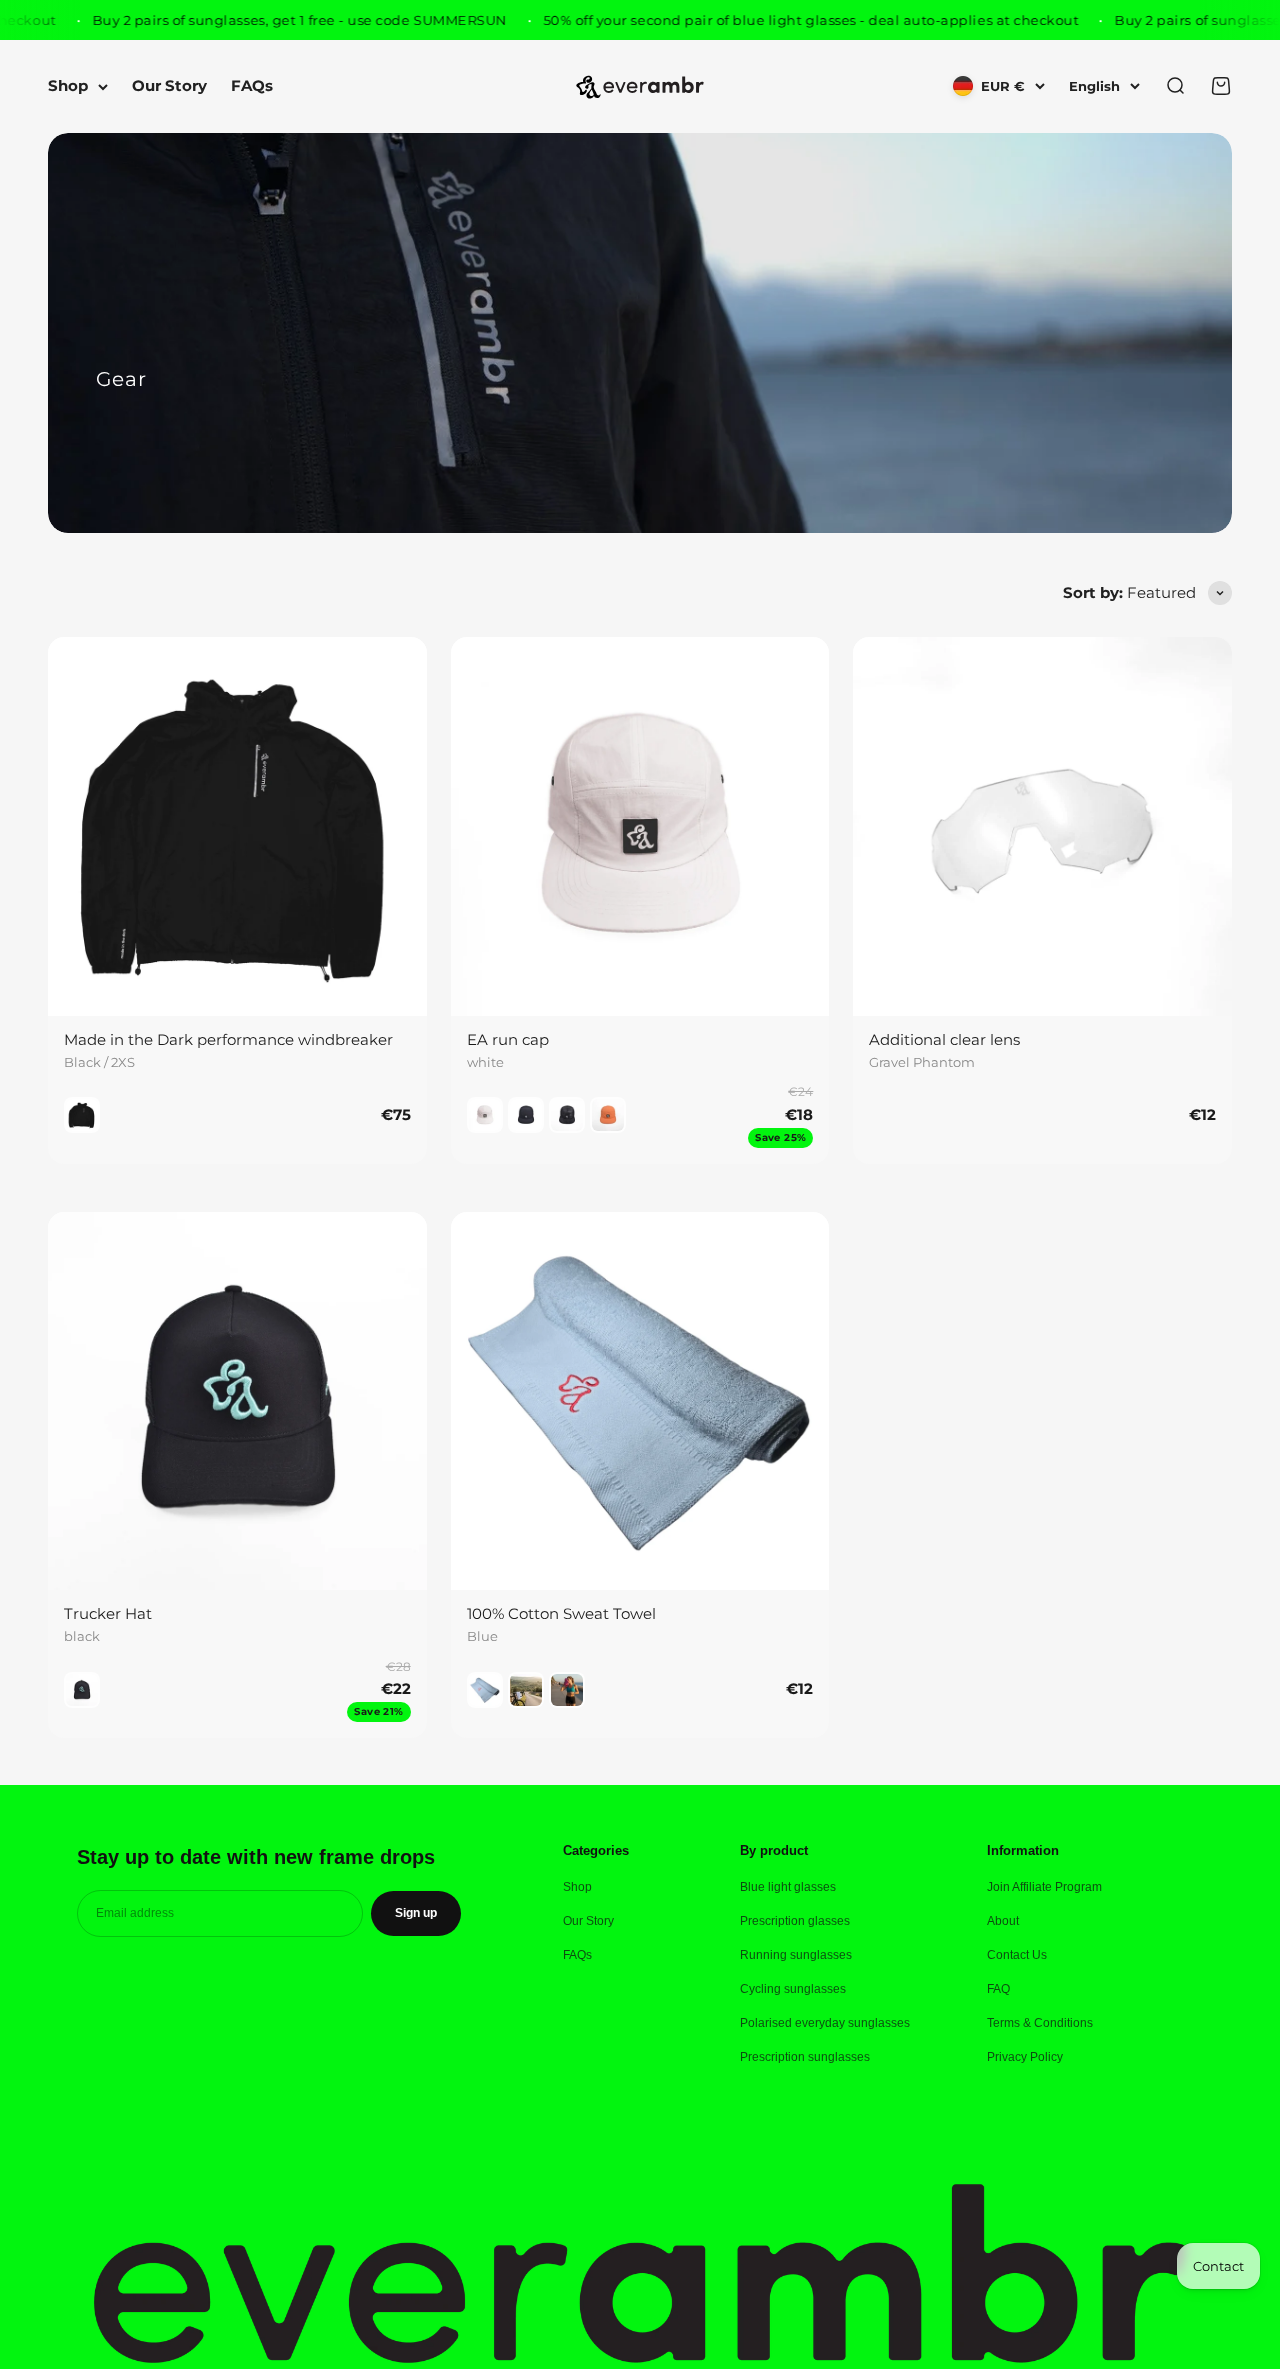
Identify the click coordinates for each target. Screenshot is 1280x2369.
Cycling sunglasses (793, 1989)
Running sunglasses (796, 1955)
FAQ (998, 1989)
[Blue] (485, 1690)
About (1003, 1921)
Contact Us (1017, 1955)
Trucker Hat (108, 1613)
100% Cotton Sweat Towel (561, 1613)
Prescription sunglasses (805, 2057)
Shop (68, 86)
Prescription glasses (795, 1921)
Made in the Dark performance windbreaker (228, 1039)
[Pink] (567, 1690)
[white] (485, 1115)
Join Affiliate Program (1044, 1887)
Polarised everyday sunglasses (825, 2023)
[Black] (82, 1115)
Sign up (416, 1913)
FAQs (252, 86)
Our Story (169, 86)
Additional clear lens (944, 1039)
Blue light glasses (788, 1887)
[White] (526, 1690)
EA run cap (508, 1039)
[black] (526, 1115)
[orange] (608, 1115)
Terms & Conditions (1040, 2023)
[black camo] (567, 1115)
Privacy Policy (1025, 2057)
